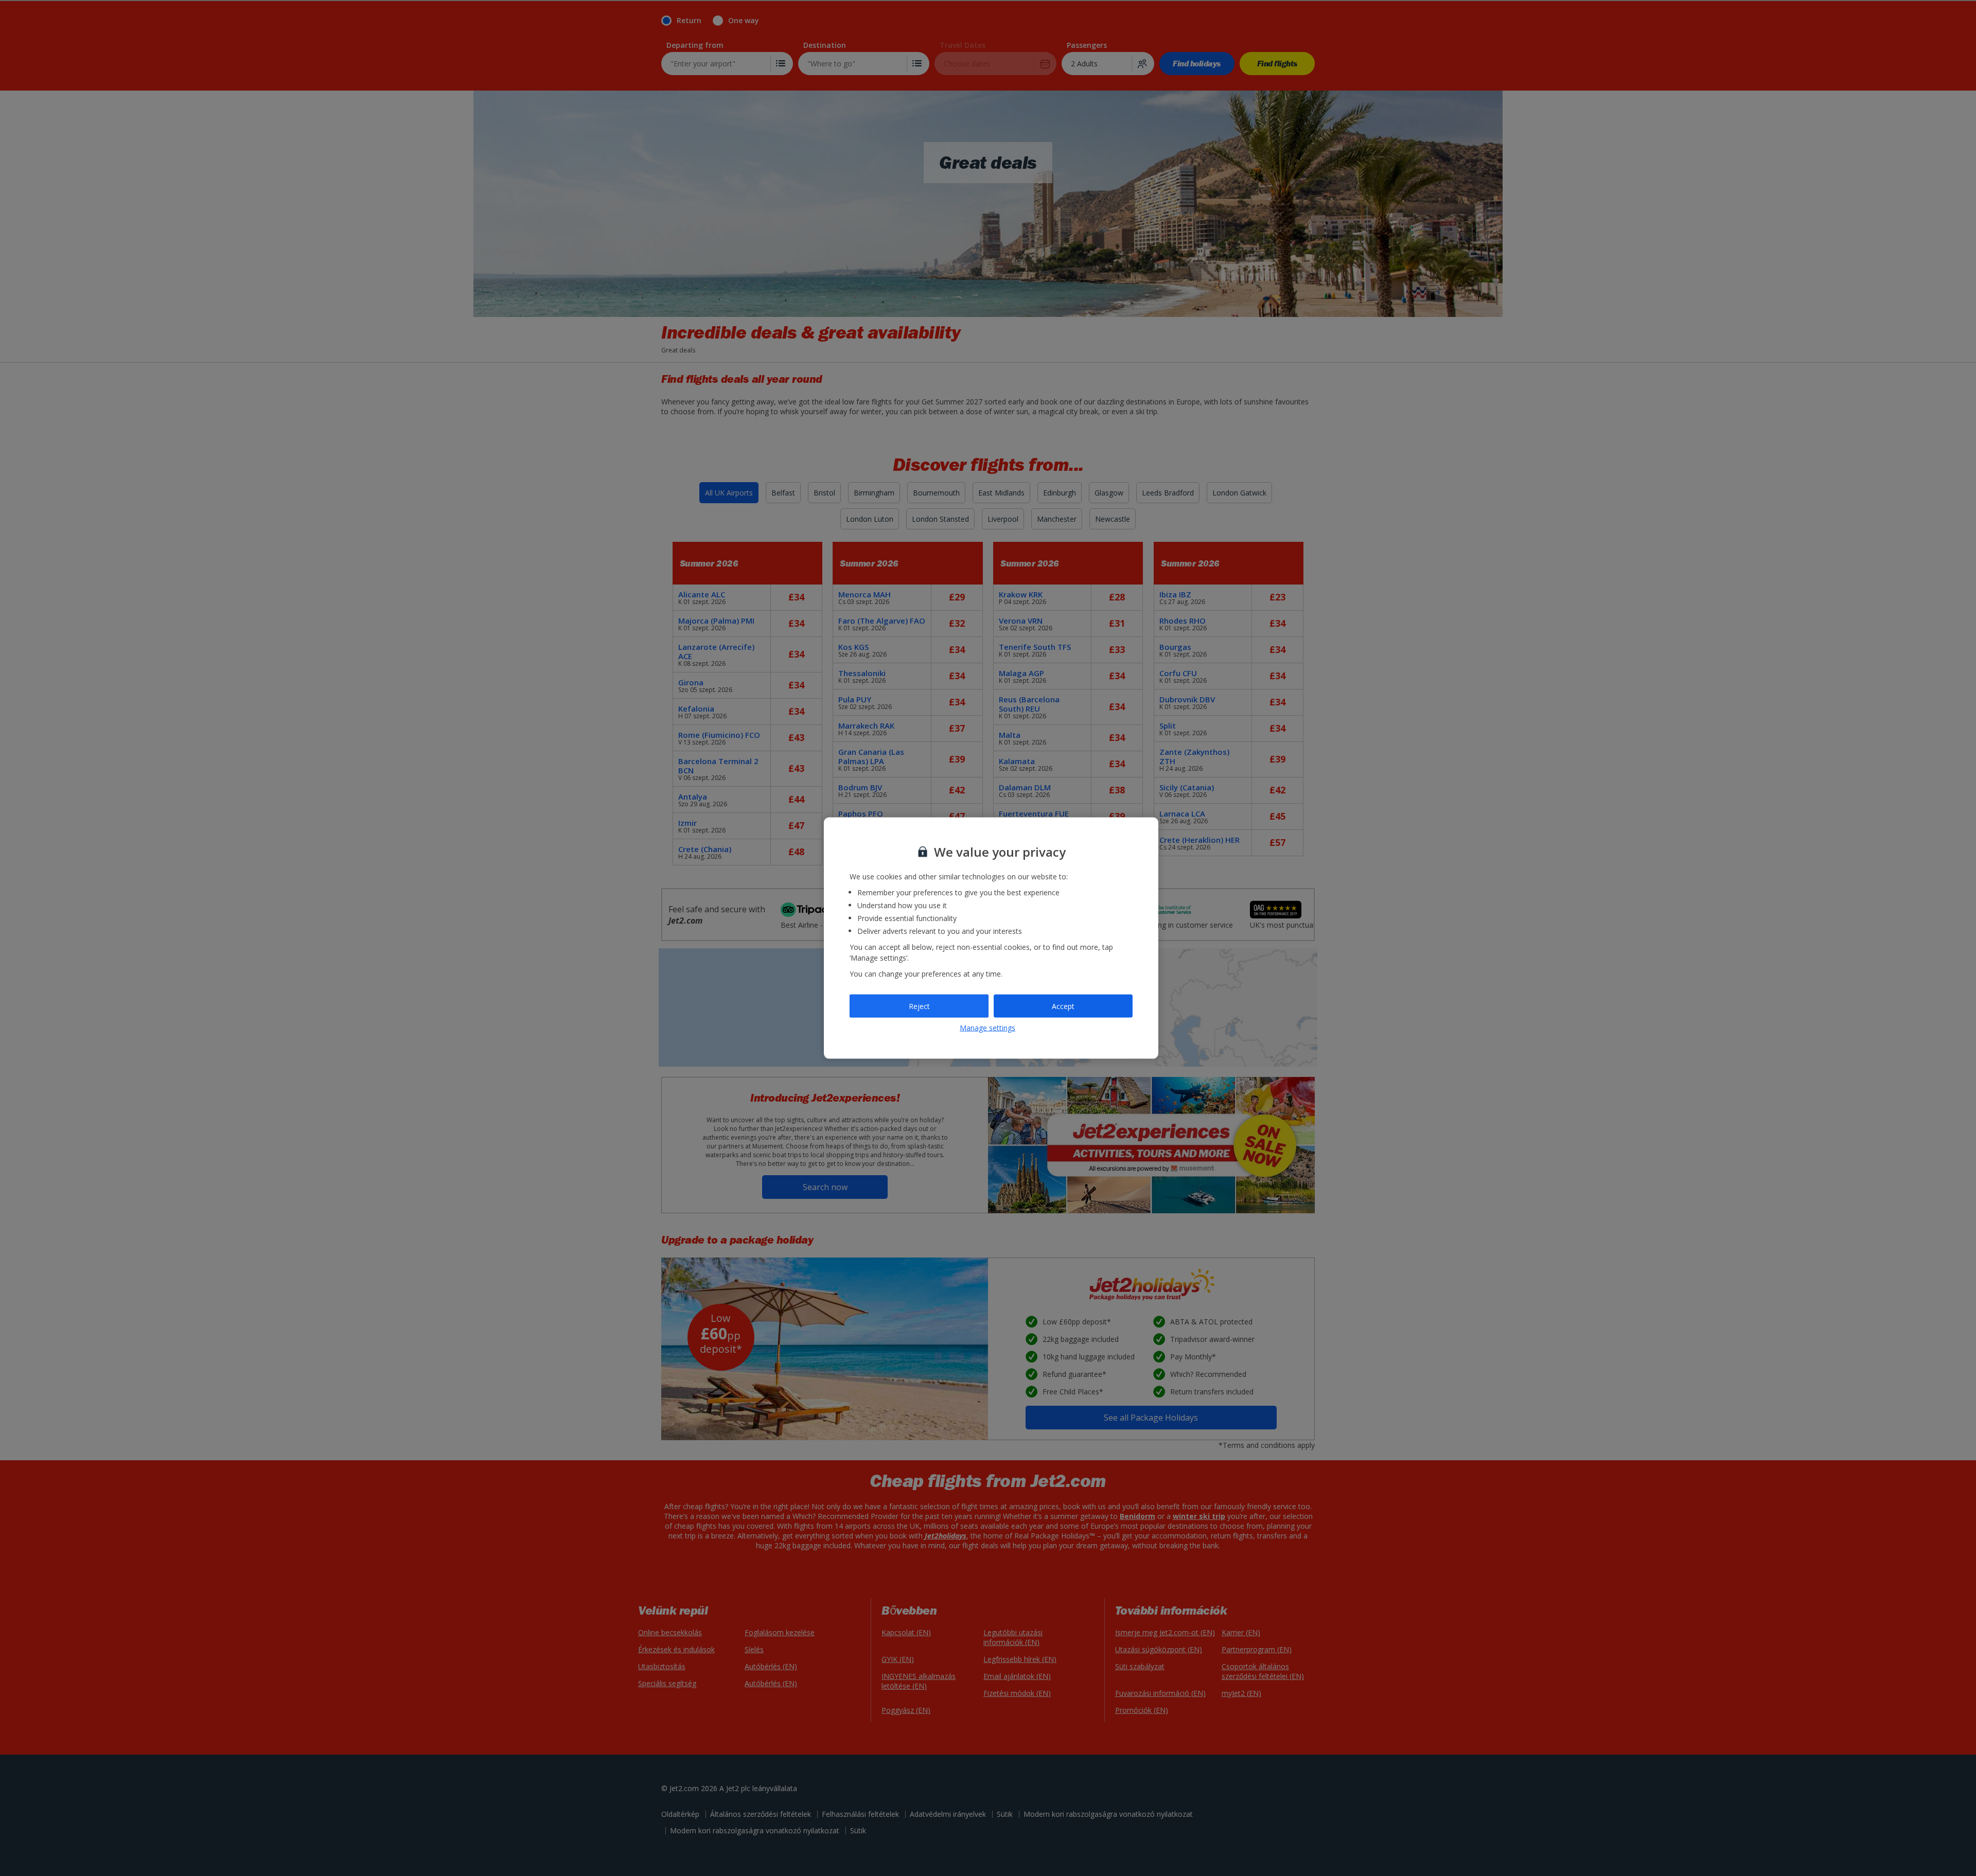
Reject (919, 1006)
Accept (1063, 1006)
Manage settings (987, 1028)
